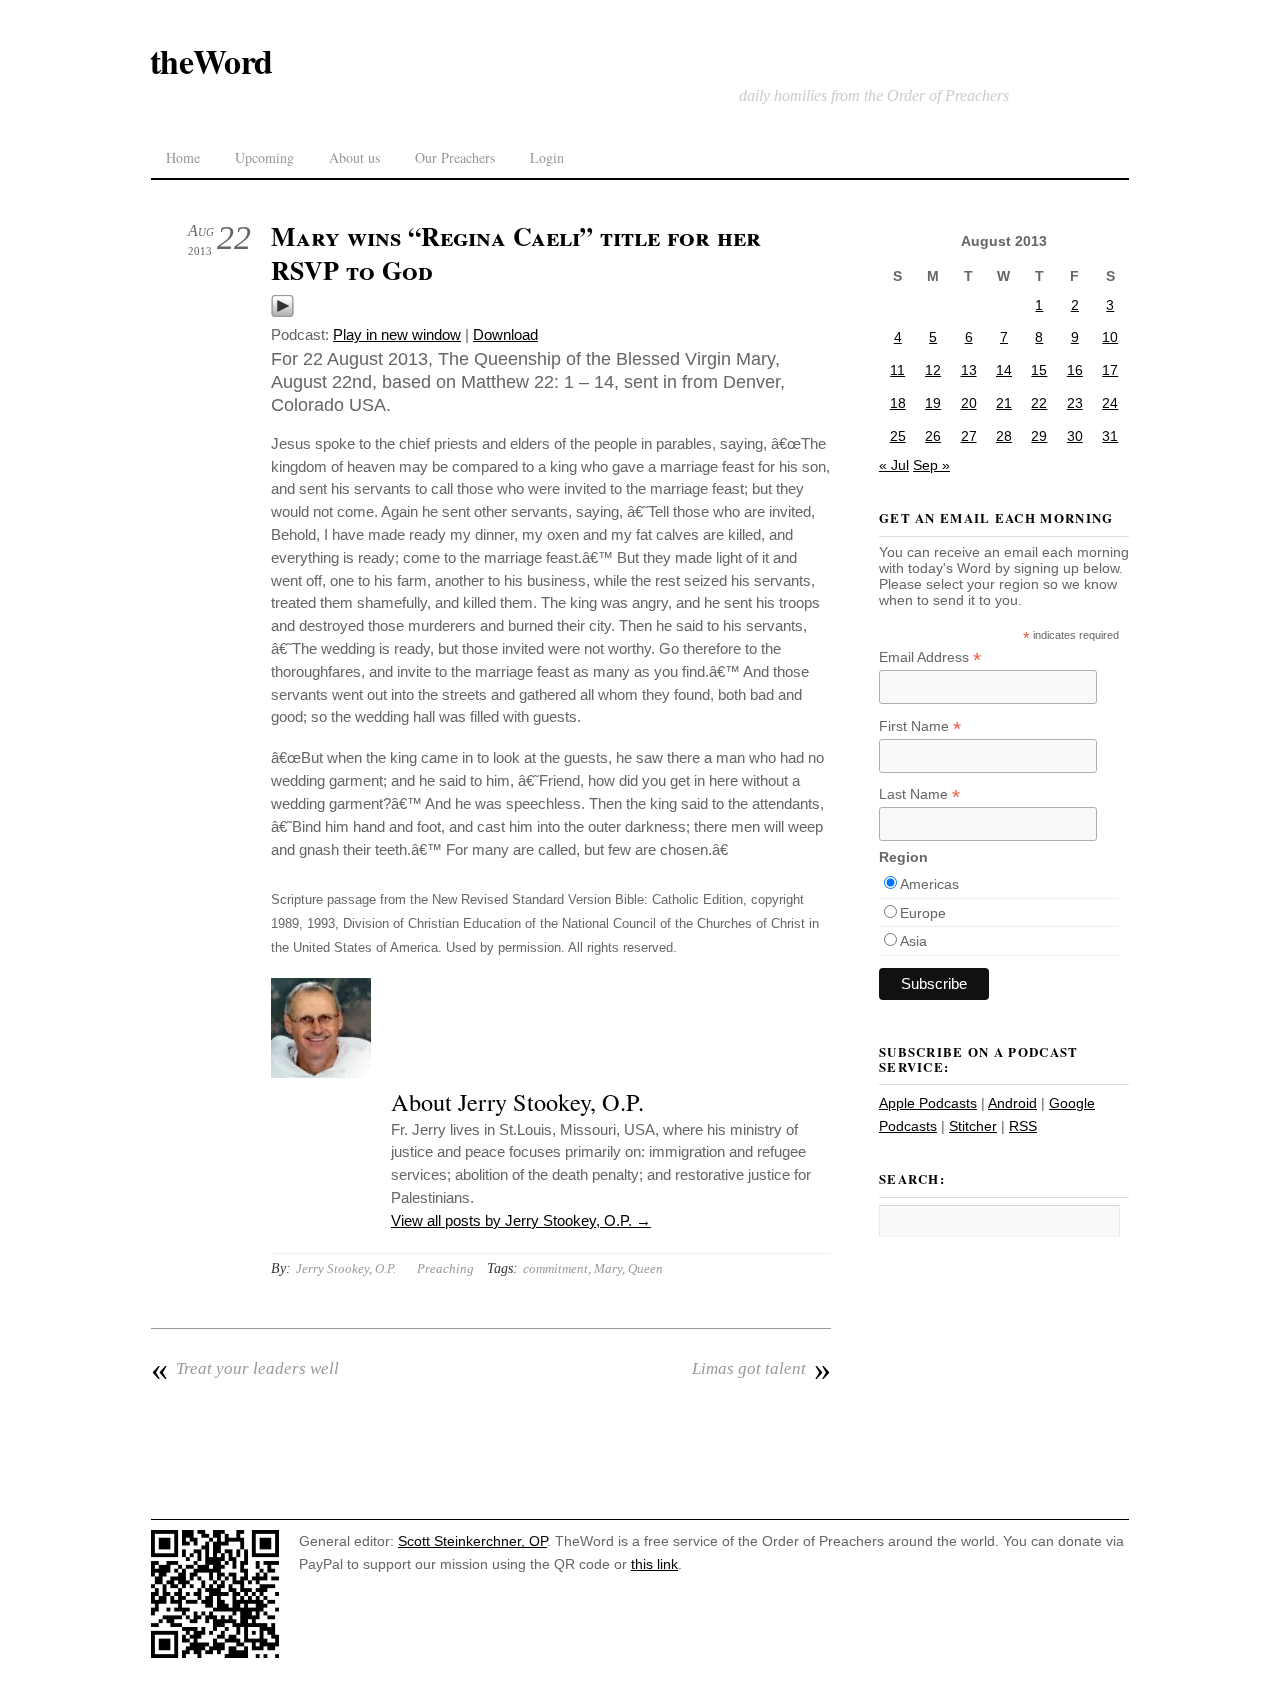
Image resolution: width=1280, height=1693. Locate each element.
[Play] (282, 312)
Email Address (930, 657)
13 (969, 370)
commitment (555, 1268)
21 (1004, 403)
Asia (913, 941)
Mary (608, 1268)
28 (1004, 436)
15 (1039, 370)
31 (1110, 436)
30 (1075, 436)
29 (1039, 436)
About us (354, 157)
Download (505, 334)
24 (1110, 403)
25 (898, 436)
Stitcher (973, 1126)
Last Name (919, 794)
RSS (1023, 1126)
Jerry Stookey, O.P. (346, 1268)
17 (1110, 370)
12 (933, 370)
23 (1075, 403)
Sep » (931, 465)
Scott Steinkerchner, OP (472, 1541)
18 (898, 403)
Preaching (445, 1268)
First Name (920, 726)
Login (547, 157)
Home (183, 157)
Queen (645, 1268)
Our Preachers (455, 157)
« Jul (894, 465)
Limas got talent (761, 1369)
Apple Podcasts (928, 1103)
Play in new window (397, 334)
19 (933, 403)
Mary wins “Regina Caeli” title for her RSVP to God (516, 253)
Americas (929, 884)
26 (933, 436)
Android (1012, 1103)
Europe (923, 913)
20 (969, 403)
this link (654, 1564)
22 (1039, 403)
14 (1004, 370)
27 (969, 436)
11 (897, 370)
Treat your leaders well (245, 1369)
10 (1110, 337)
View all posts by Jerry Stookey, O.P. (521, 1220)
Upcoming (264, 157)
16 (1075, 370)
